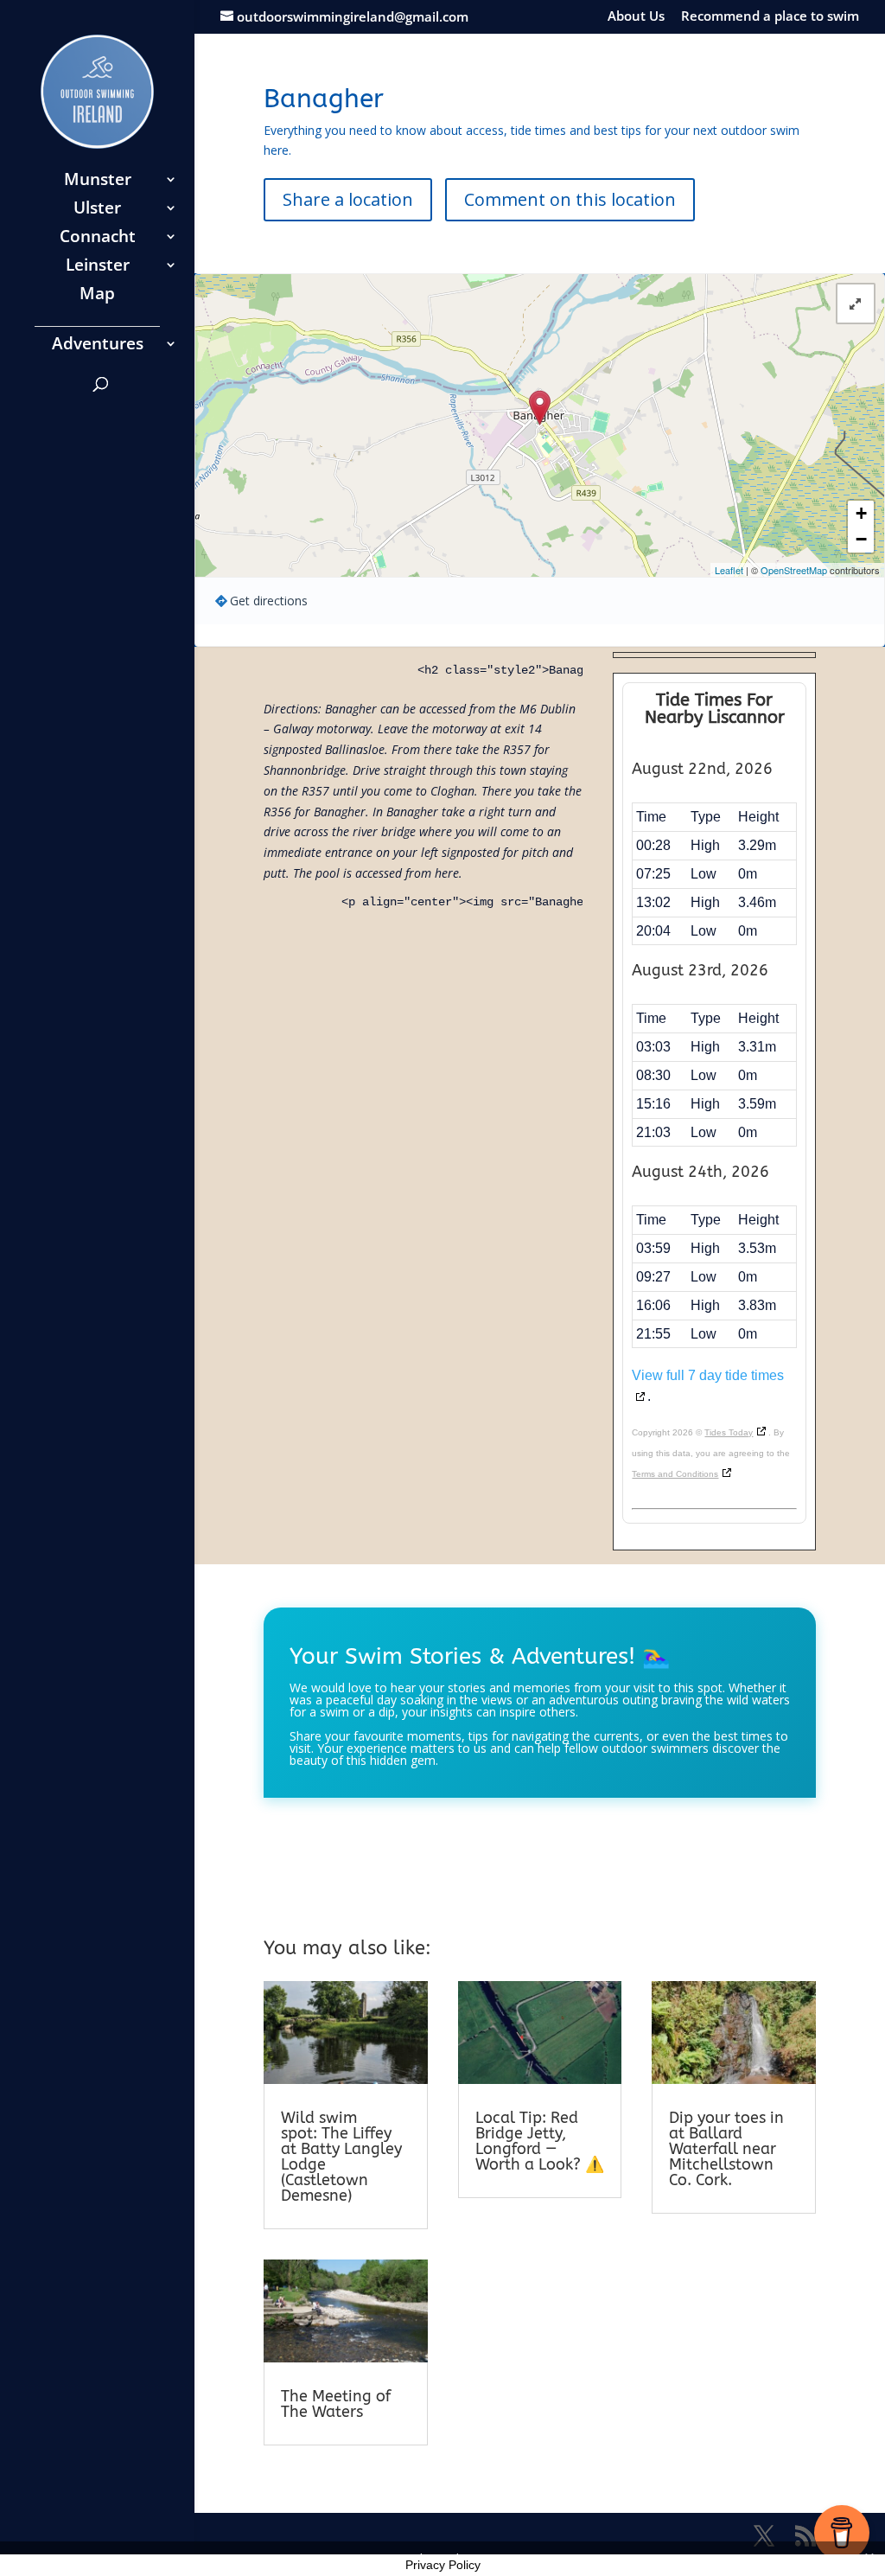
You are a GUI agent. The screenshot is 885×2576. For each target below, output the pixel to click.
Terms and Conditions (675, 1474)
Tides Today (729, 1432)
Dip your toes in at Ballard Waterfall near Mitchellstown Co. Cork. (726, 2149)
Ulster (97, 210)
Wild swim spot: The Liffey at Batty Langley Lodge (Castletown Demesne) (341, 2157)
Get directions (269, 601)
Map (97, 296)
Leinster (98, 267)
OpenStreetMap (794, 570)
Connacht (98, 239)
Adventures (98, 346)
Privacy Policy (443, 2565)
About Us (636, 17)
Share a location (348, 199)
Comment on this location (570, 199)
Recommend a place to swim (770, 17)
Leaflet (729, 570)
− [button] (861, 539)
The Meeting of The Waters (336, 2404)
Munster (98, 182)
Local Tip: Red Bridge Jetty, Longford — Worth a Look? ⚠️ (540, 2141)
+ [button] (861, 513)
